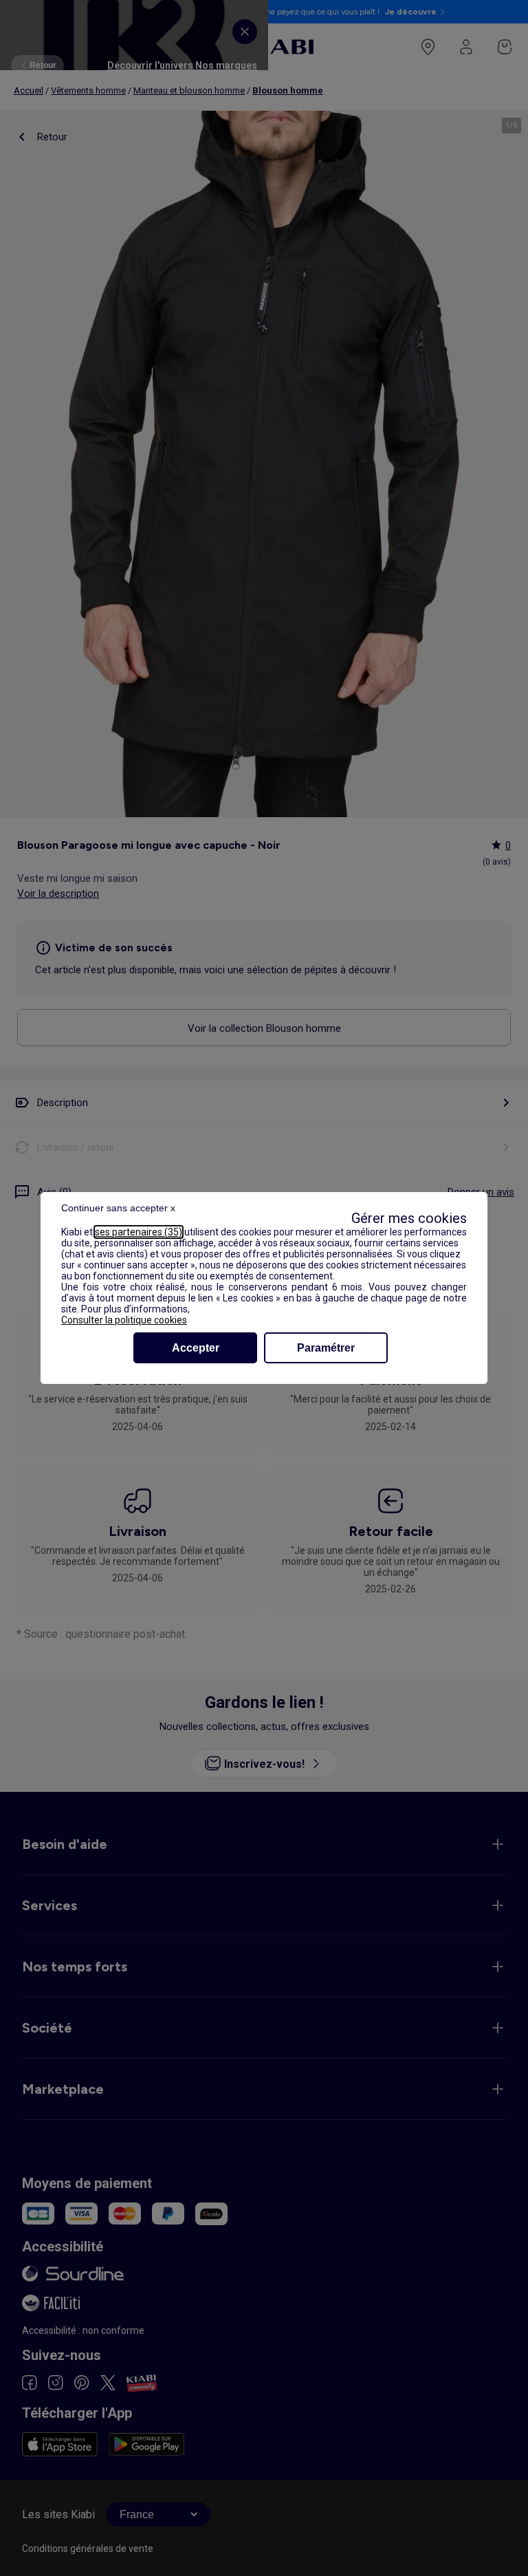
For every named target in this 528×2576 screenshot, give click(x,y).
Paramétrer (326, 1348)
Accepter (196, 1348)
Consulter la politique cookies (124, 1320)
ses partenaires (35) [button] (139, 1232)
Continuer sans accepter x (118, 1208)
